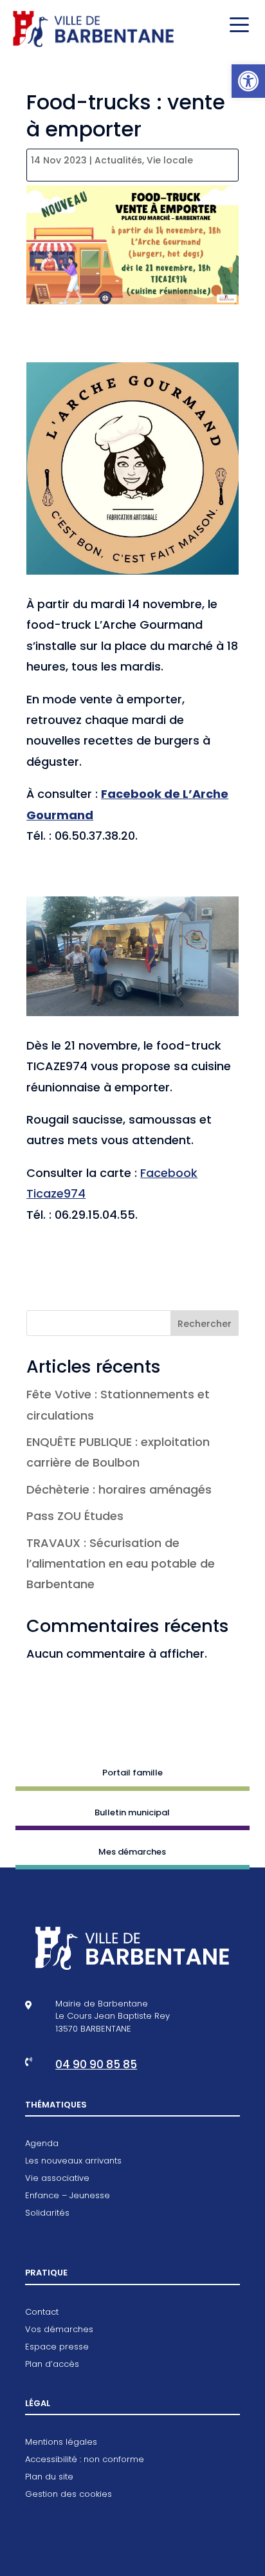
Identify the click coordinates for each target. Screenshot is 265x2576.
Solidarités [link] (47, 2214)
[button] (236, 26)
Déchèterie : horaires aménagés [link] (119, 1489)
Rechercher (205, 1324)
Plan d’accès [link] (52, 2365)
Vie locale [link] (170, 160)
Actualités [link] (118, 160)
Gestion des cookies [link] (69, 2495)
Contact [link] (42, 2313)
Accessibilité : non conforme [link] (85, 2460)
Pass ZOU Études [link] (75, 1516)
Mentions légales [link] (61, 2443)
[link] (248, 81)
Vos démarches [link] (59, 2330)
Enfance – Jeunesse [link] (68, 2196)
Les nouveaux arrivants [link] (73, 2162)
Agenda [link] (42, 2144)
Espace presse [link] (57, 2348)
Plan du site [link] (49, 2478)
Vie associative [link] (57, 2179)
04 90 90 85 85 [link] (96, 2064)
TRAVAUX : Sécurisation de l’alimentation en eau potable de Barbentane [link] (121, 1564)
